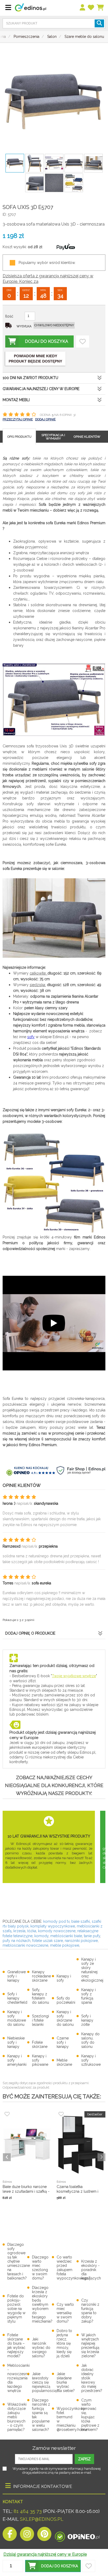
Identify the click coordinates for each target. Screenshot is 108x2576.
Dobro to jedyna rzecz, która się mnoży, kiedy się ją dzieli (64, 2343)
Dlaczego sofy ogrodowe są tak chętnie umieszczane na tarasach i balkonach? (19, 2261)
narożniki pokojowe (81, 1941)
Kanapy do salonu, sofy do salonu (90, 2040)
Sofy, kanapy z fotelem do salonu (40, 1996)
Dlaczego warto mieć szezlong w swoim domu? (40, 2268)
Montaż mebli (16, 400)
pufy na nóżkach (17, 1941)
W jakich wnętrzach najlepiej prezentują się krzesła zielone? (90, 2345)
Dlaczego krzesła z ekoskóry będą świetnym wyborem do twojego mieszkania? (42, 2304)
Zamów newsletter (54, 2448)
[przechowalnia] (91, 8)
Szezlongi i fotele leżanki (40, 2020)
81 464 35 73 (28, 2511)
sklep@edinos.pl (41, 2519)
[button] (53, 2566)
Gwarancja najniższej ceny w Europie (41, 389)
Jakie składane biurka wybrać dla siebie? (66, 2382)
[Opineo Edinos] (77, 2535)
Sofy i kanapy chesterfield (17, 1998)
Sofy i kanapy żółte (87, 2020)
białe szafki (81, 1921)
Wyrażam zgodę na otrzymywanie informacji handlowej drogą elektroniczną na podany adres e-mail (57, 2471)
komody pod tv (56, 1921)
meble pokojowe (65, 1945)
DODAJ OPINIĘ (45, 419)
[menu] (83, 8)
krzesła (19, 1931)
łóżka (32, 1931)
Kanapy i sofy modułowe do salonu (17, 2018)
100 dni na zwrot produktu (30, 378)
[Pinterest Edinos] (44, 2535)
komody (41, 1936)
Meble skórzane (64, 2062)
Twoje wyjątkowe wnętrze (74, 1676)
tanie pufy (92, 1936)
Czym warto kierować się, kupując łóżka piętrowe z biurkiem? (90, 2415)
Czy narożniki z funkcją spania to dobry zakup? (90, 2311)
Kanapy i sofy (64, 1978)
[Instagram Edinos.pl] (27, 2535)
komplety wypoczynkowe (53, 1926)
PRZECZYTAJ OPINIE (18, 419)
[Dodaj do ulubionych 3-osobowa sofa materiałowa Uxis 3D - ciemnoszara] (83, 341)
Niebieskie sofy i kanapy (16, 2042)
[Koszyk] (101, 8)
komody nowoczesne (57, 1931)
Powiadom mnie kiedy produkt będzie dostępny (35, 359)
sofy (31, 1037)
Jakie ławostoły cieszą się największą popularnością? (45, 2382)
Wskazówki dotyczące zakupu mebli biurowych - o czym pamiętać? (17, 2417)
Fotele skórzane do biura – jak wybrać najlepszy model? (16, 2345)
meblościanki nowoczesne (25, 1945)
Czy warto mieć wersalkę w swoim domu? (65, 2313)
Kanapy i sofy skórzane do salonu (65, 2018)
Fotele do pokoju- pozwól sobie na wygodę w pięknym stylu (16, 2309)
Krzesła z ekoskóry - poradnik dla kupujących (91, 2270)
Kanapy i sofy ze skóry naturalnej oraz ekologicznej (92, 1970)
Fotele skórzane (40, 2044)
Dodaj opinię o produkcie (30, 1633)
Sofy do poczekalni (66, 2000)
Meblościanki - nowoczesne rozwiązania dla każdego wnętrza (18, 2378)
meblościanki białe (66, 1936)
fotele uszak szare (48, 1941)
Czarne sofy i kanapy (63, 2042)
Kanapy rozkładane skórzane (41, 1976)
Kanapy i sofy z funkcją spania (88, 1996)
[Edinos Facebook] (10, 2535)
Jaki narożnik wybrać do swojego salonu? (41, 2348)
